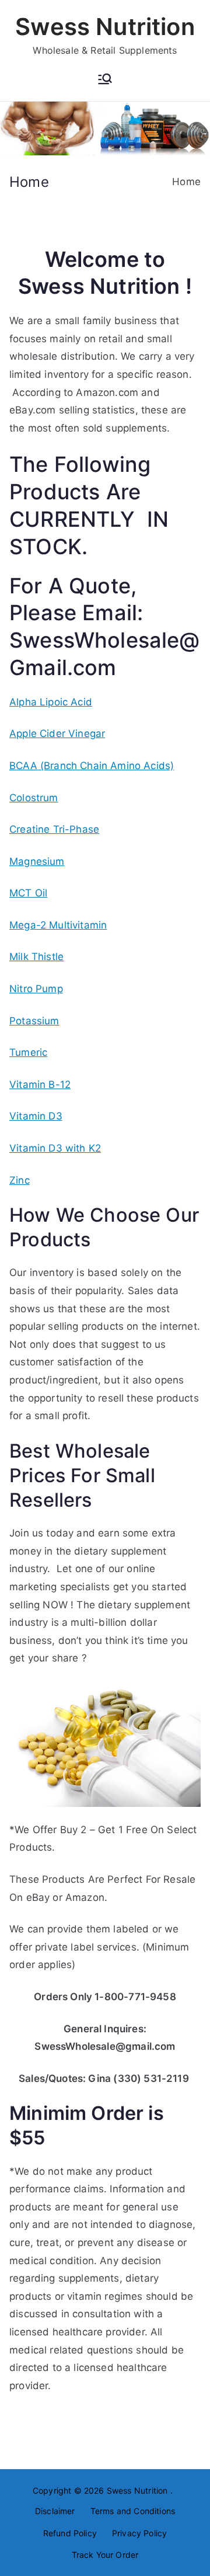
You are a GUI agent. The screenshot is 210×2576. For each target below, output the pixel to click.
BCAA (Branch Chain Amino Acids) (92, 766)
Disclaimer (55, 2511)
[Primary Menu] (105, 80)
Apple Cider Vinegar (57, 733)
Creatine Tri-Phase (54, 829)
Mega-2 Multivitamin (58, 925)
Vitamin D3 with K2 (55, 1148)
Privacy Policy (139, 2533)
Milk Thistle (36, 957)
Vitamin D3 (36, 1116)
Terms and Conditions (133, 2511)
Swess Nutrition (105, 27)
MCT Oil (28, 893)
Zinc (20, 1180)
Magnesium (37, 861)
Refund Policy (70, 2533)
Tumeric (28, 1052)
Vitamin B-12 (40, 1084)
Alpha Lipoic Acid (51, 702)
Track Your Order (105, 2555)
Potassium (34, 1021)
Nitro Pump (36, 989)
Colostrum (34, 798)
